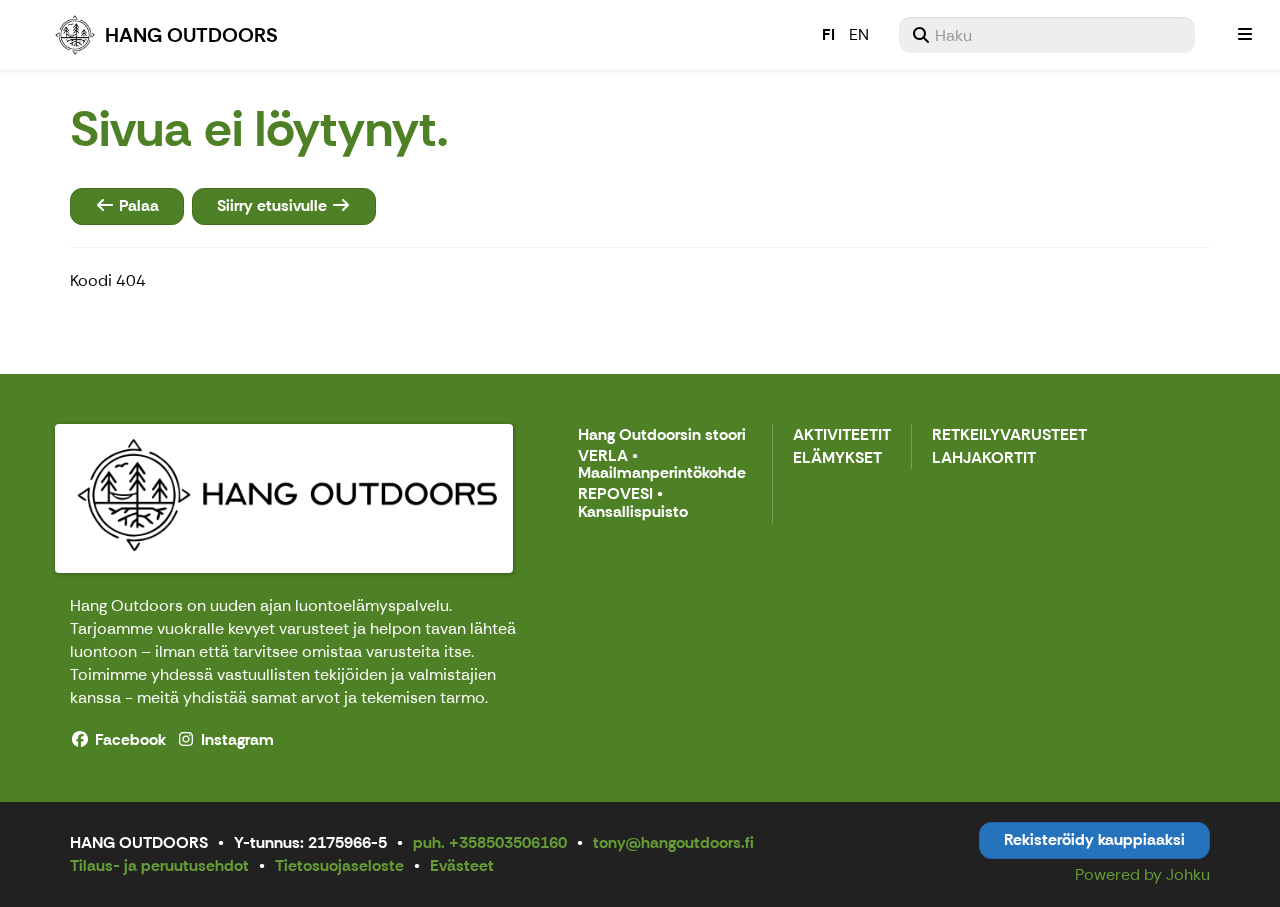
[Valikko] (1245, 35)
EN (859, 34)
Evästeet (462, 865)
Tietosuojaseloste (339, 865)
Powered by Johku (1142, 874)
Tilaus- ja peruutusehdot (159, 865)
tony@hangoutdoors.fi (673, 842)
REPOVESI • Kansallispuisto (633, 503)
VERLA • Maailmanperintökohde (662, 465)
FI (828, 34)
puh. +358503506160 (490, 842)
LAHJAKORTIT (984, 458)
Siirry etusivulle (274, 205)
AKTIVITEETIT (842, 435)
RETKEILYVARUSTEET (1009, 435)
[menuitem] (1047, 35)
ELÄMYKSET (837, 458)
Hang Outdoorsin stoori (662, 435)
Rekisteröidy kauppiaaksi (1094, 839)
